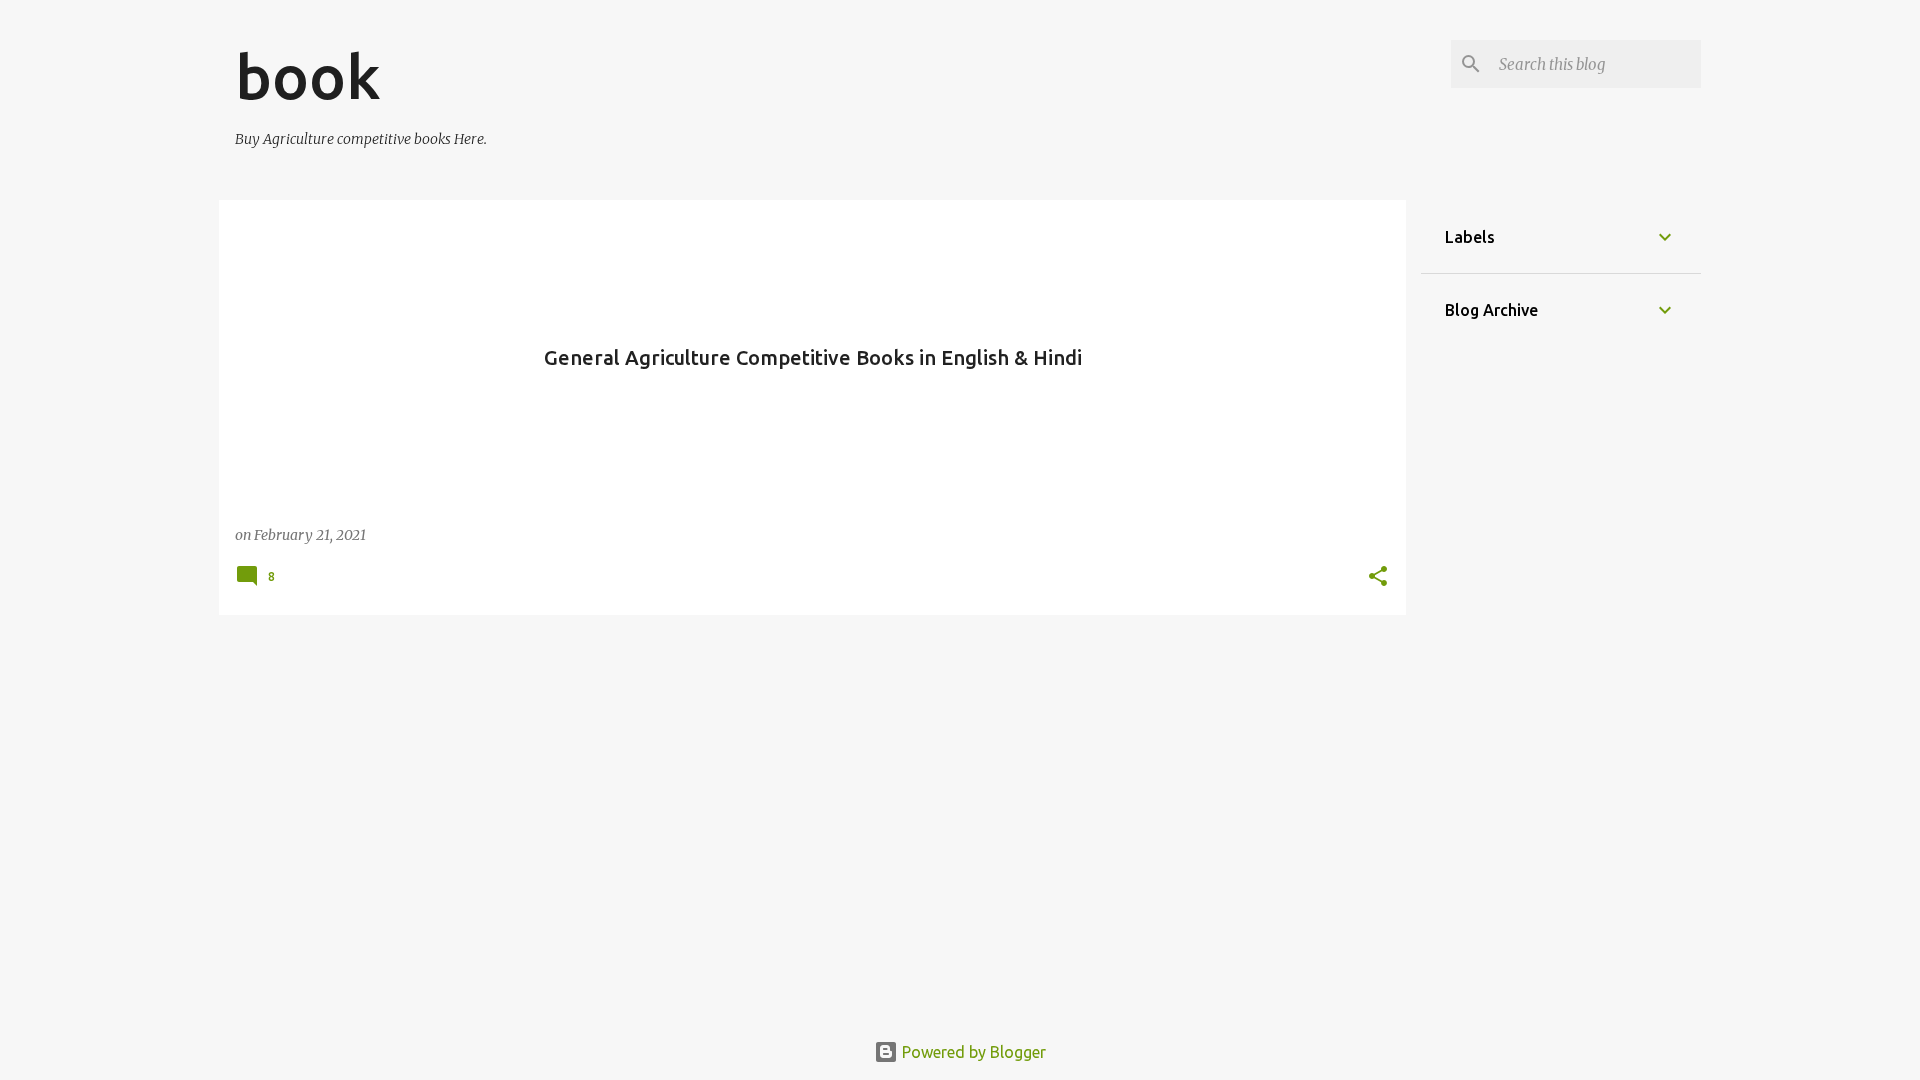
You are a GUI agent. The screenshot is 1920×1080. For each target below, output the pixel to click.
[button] (1378, 577)
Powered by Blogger (972, 1052)
